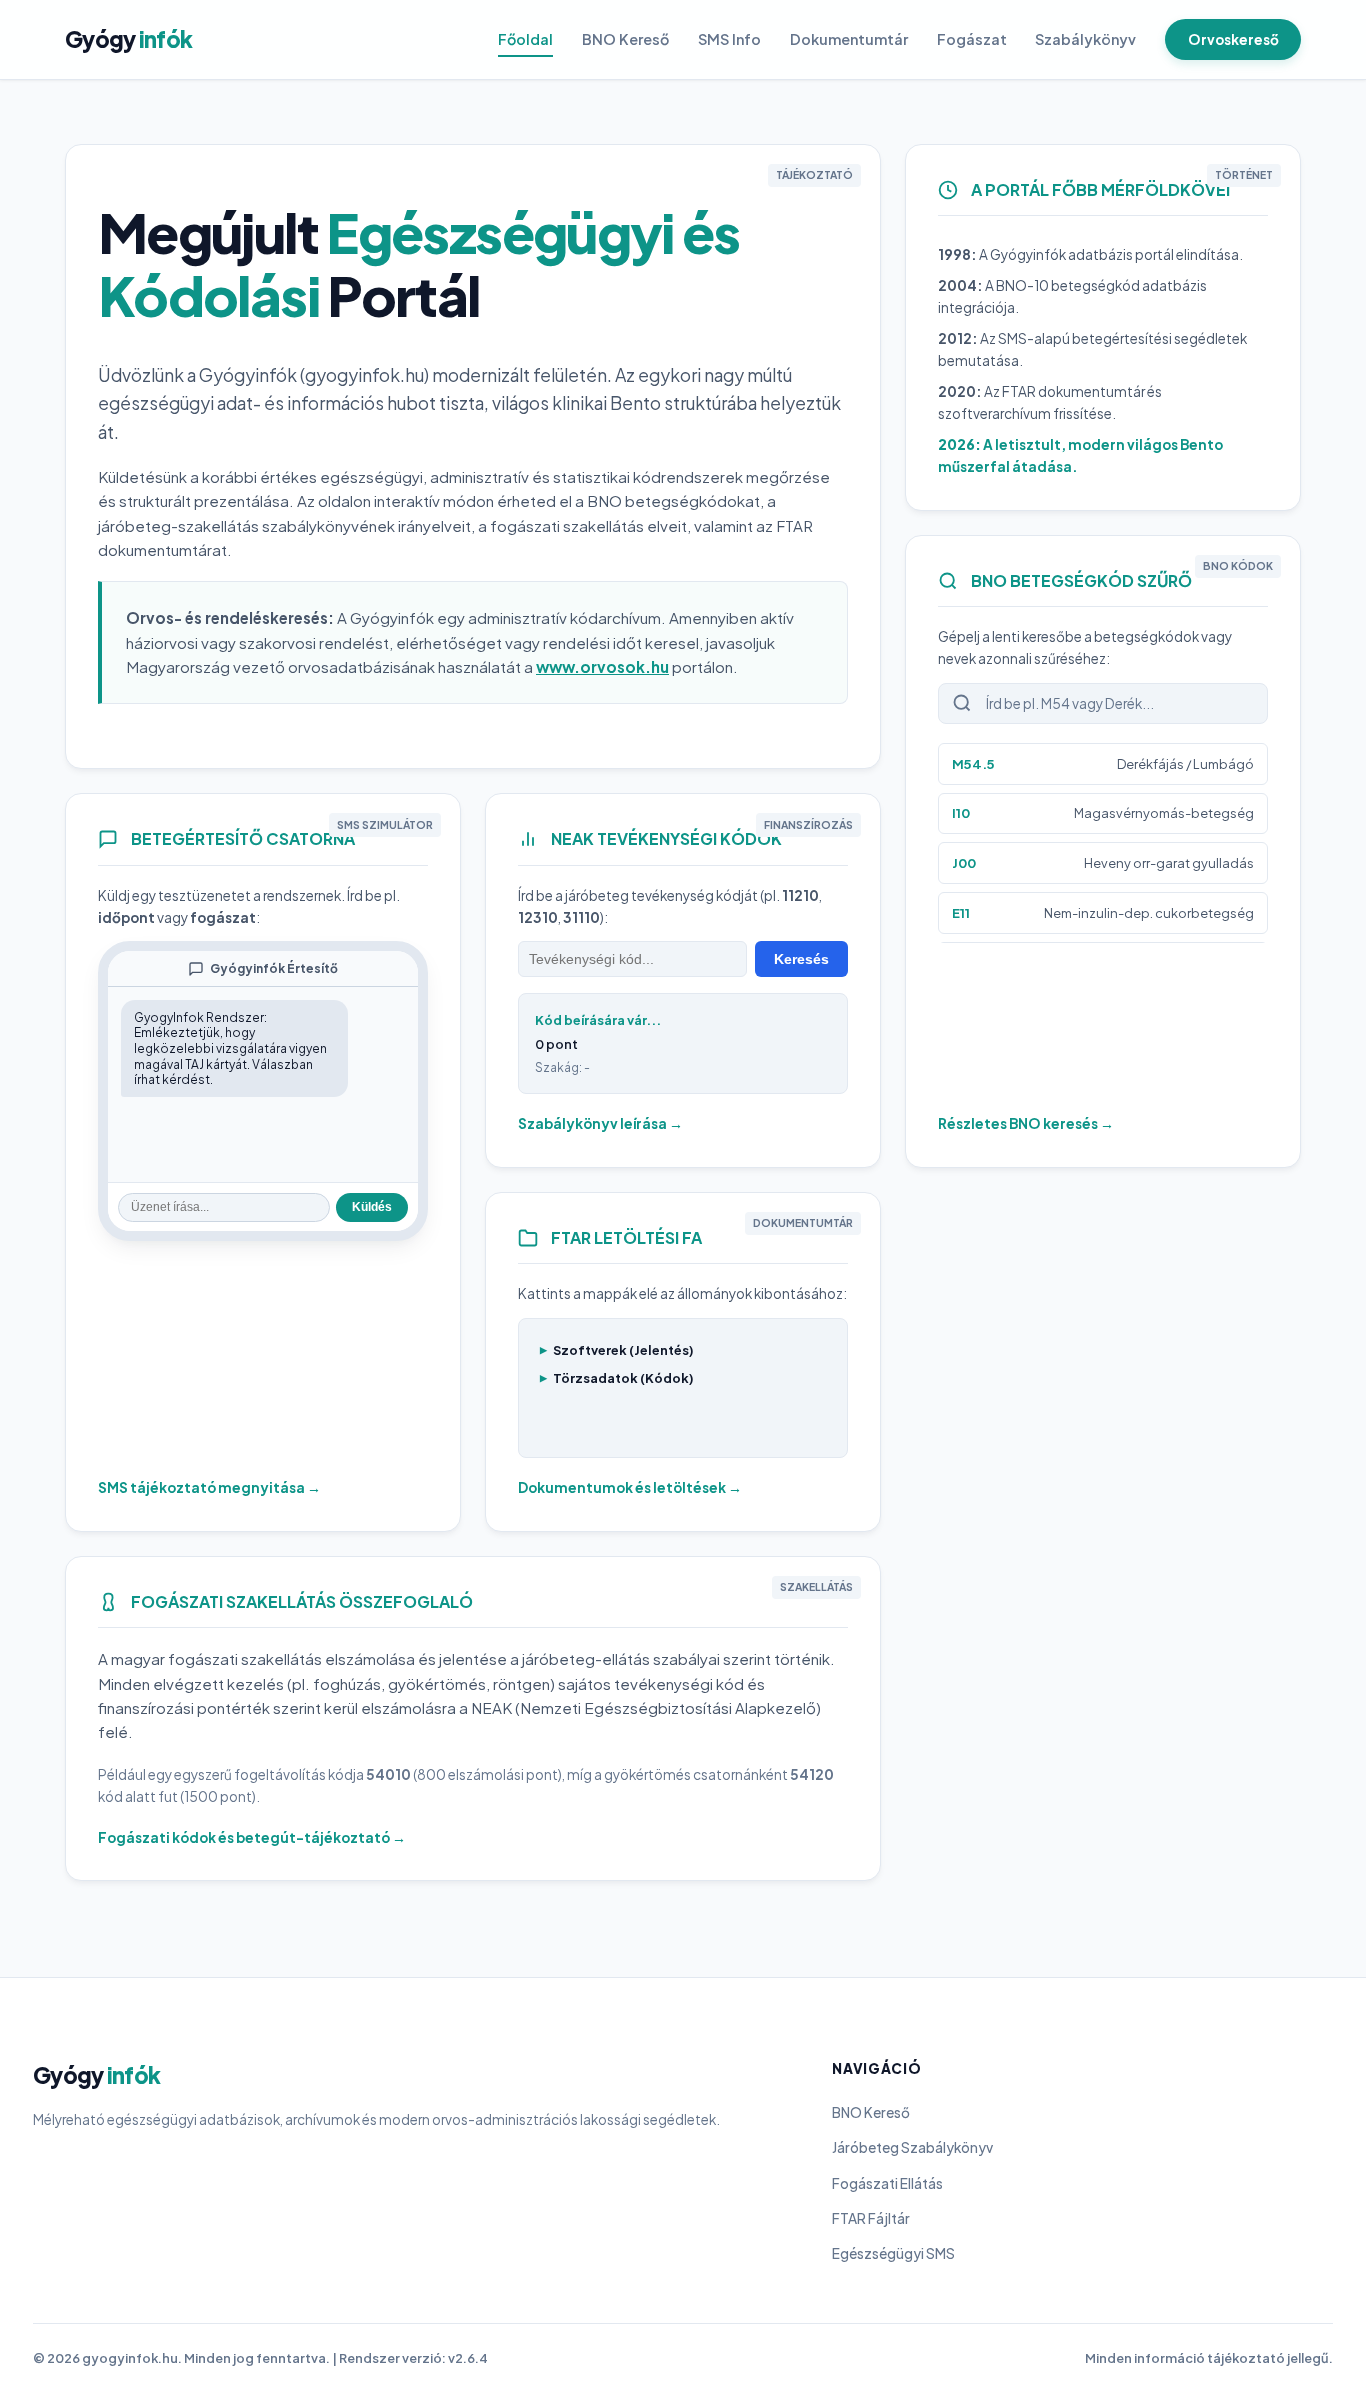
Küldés (372, 1207)
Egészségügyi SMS (893, 2253)
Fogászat (972, 39)
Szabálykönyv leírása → (600, 1123)
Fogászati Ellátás (887, 2183)
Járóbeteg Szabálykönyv (912, 2147)
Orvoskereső (1233, 39)
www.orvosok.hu (602, 666)
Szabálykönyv (1085, 39)
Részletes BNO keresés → (1026, 1123)
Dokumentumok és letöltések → (630, 1487)
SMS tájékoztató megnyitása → (209, 1487)
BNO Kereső (625, 39)
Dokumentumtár (849, 39)
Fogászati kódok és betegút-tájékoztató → (252, 1837)
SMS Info (729, 39)
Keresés (801, 959)
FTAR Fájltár (871, 2218)
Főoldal (525, 39)
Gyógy (128, 39)
